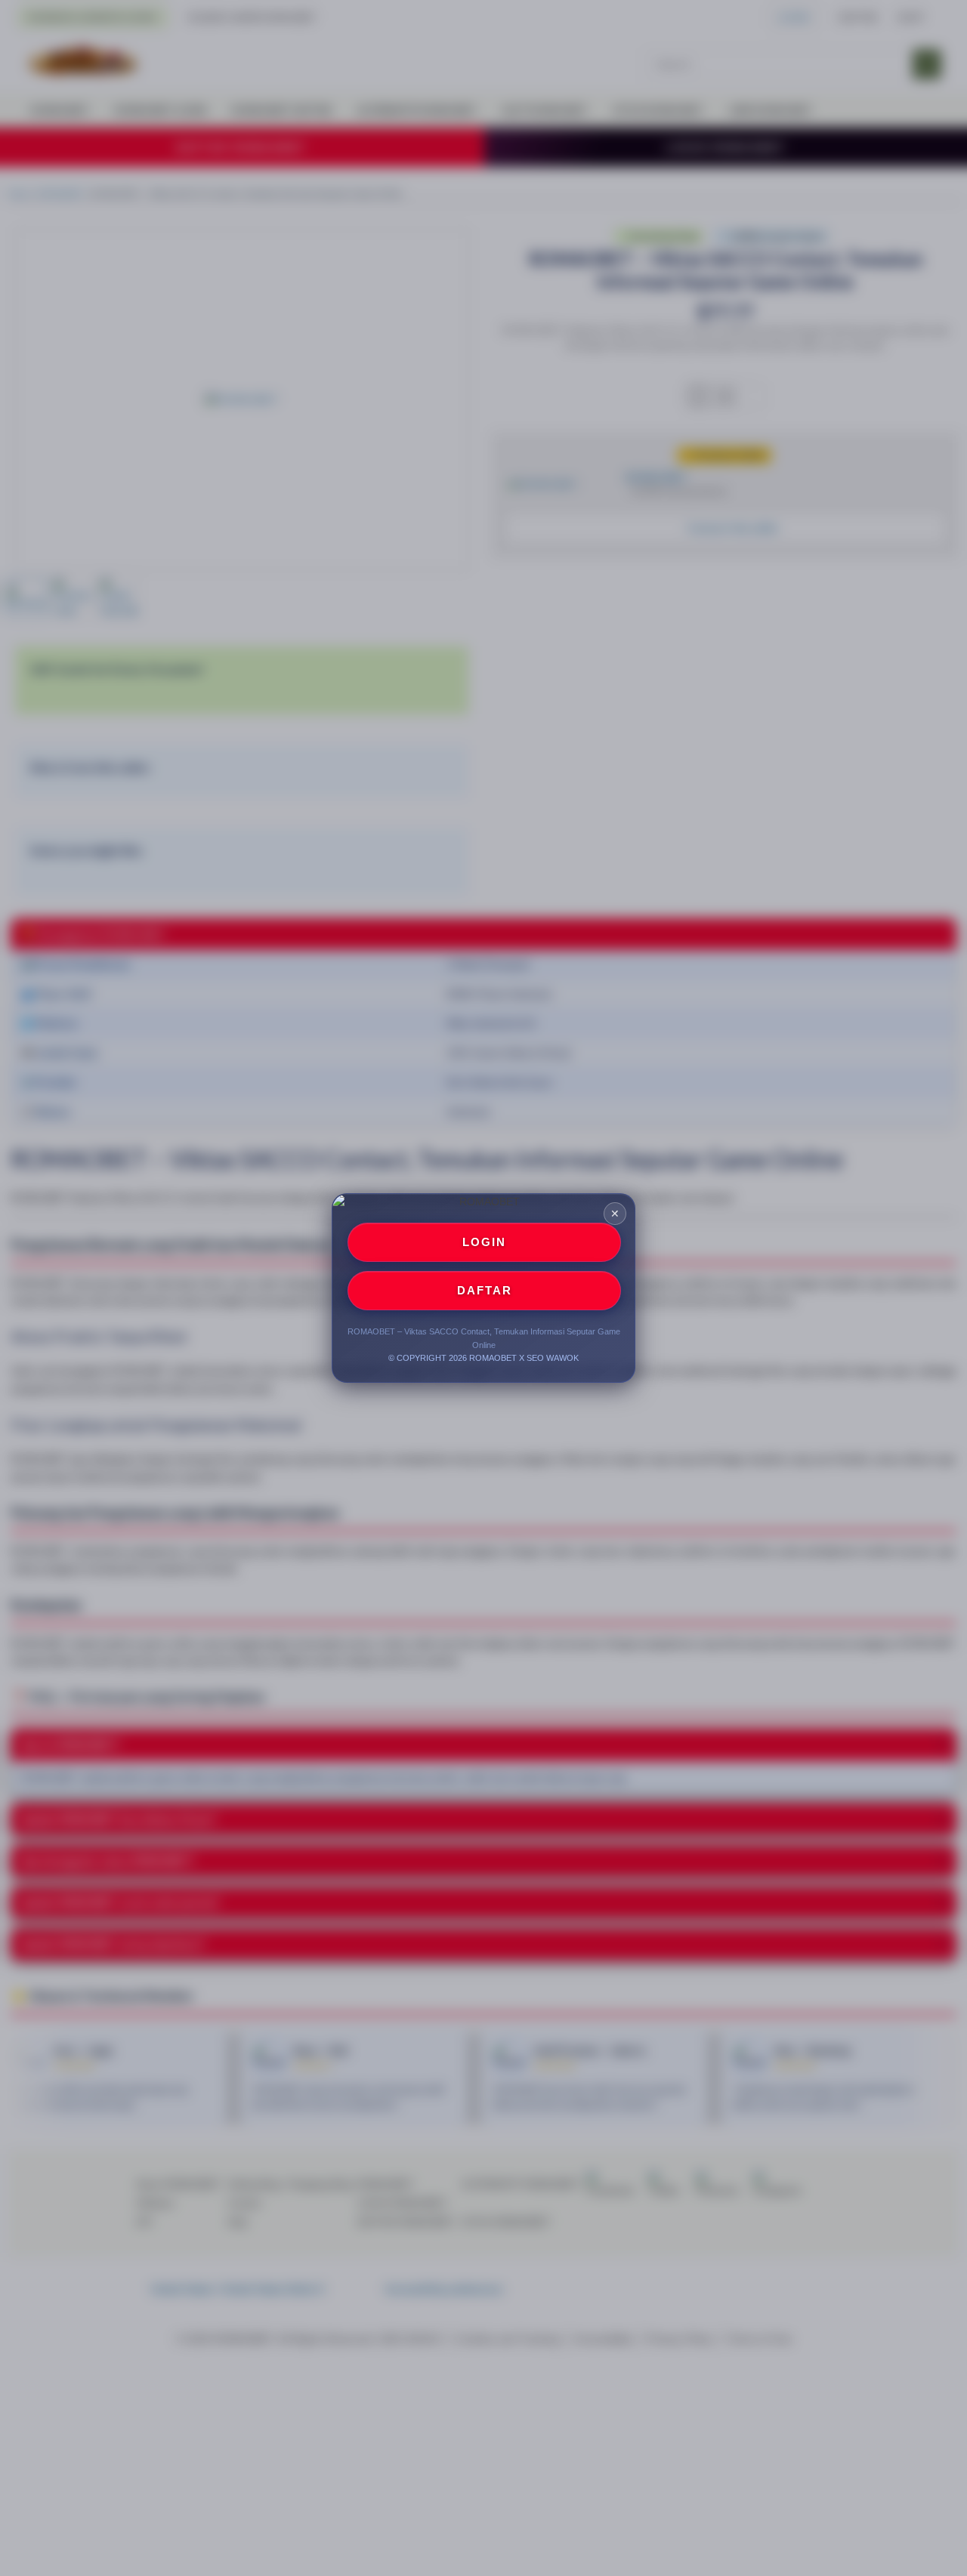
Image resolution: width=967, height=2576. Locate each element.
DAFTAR (485, 1290)
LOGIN (484, 1242)
